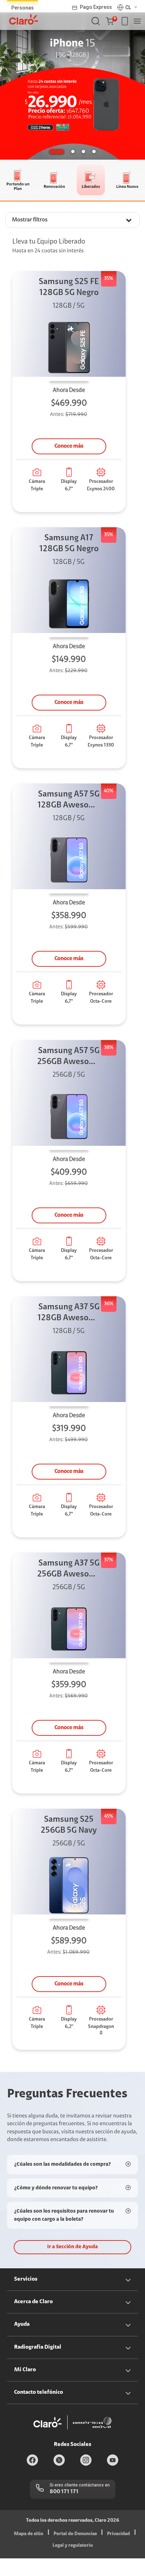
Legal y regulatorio (73, 2546)
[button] (111, 21)
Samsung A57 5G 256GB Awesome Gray (69, 1057)
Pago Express (96, 7)
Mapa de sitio (29, 2534)
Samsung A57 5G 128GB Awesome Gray (69, 801)
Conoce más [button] (69, 446)
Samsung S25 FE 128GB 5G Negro (69, 287)
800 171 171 (64, 2492)
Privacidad (118, 2534)
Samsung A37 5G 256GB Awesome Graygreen (69, 1570)
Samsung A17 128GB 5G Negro (69, 544)
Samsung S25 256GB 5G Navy (69, 1825)
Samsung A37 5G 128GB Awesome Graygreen (69, 1313)
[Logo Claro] (24, 19)
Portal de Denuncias (75, 2534)
